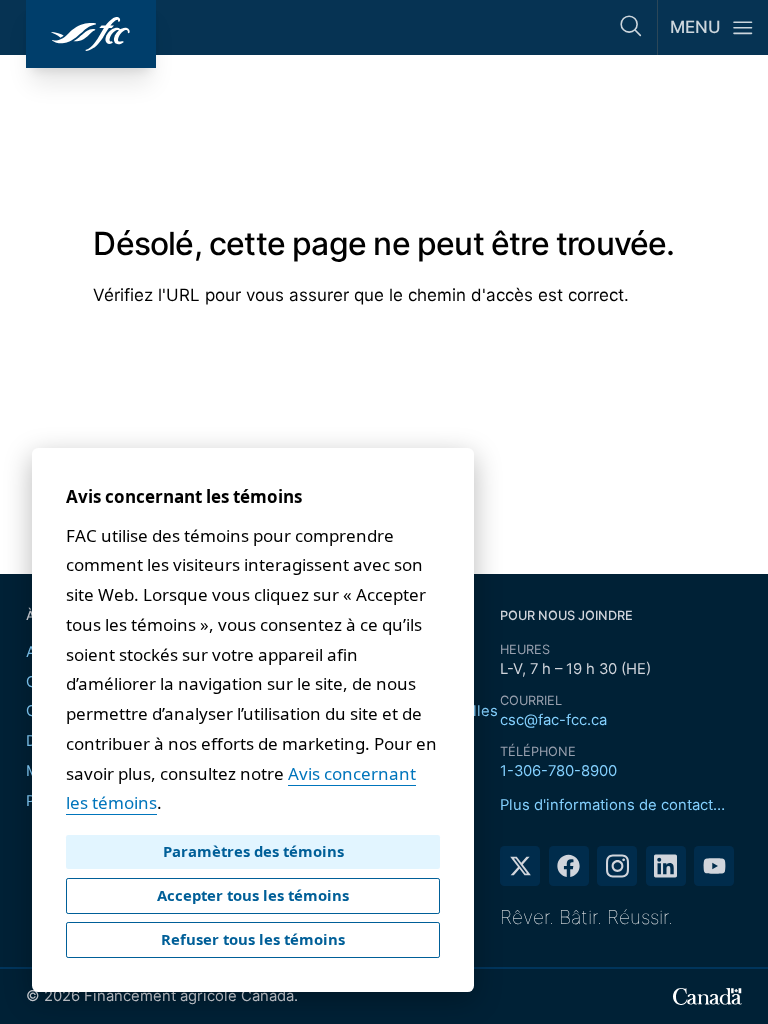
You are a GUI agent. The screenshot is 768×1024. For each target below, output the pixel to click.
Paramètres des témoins (253, 851)
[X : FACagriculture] (520, 866)
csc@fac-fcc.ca (553, 720)
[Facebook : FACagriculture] (569, 866)
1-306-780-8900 (558, 771)
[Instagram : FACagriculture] (617, 866)
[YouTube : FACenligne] (714, 866)
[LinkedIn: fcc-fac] (666, 866)
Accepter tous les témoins (253, 895)
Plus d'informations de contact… (612, 805)
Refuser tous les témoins (253, 939)
